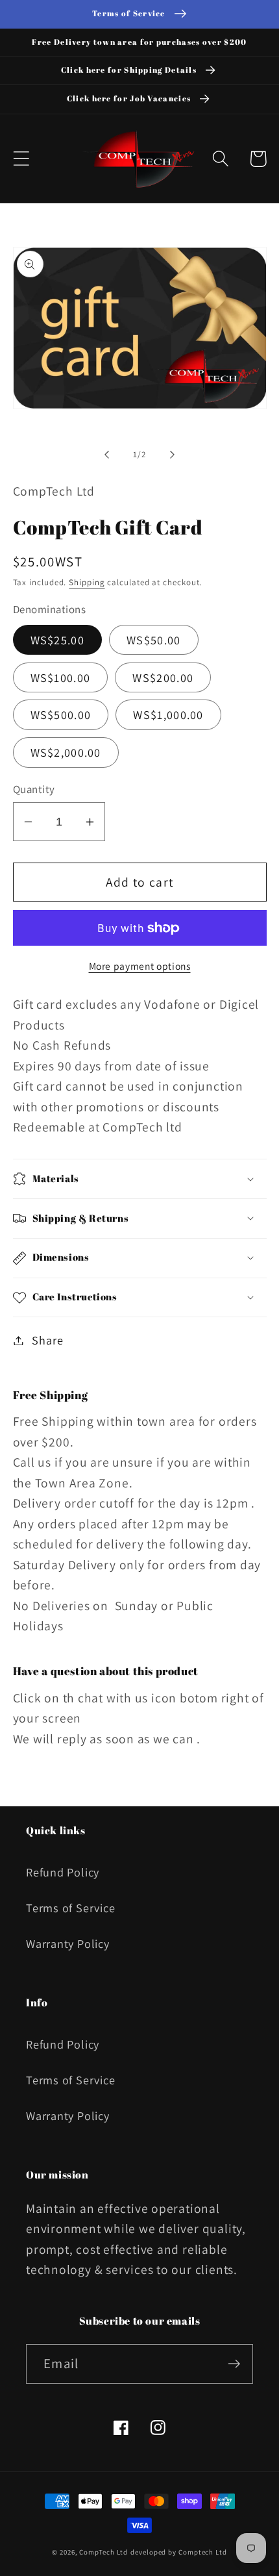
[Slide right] (173, 455)
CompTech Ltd (103, 2552)
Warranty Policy (68, 1943)
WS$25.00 (57, 640)
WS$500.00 (61, 714)
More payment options (140, 966)
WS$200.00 (163, 677)
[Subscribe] (234, 2364)
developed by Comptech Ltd (179, 2552)
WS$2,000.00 (66, 752)
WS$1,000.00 (168, 714)
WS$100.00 (61, 677)
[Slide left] (106, 455)
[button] (21, 159)
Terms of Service (70, 1908)
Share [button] (47, 1340)
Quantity (34, 789)
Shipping (87, 582)
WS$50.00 (153, 640)
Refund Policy (63, 1872)
